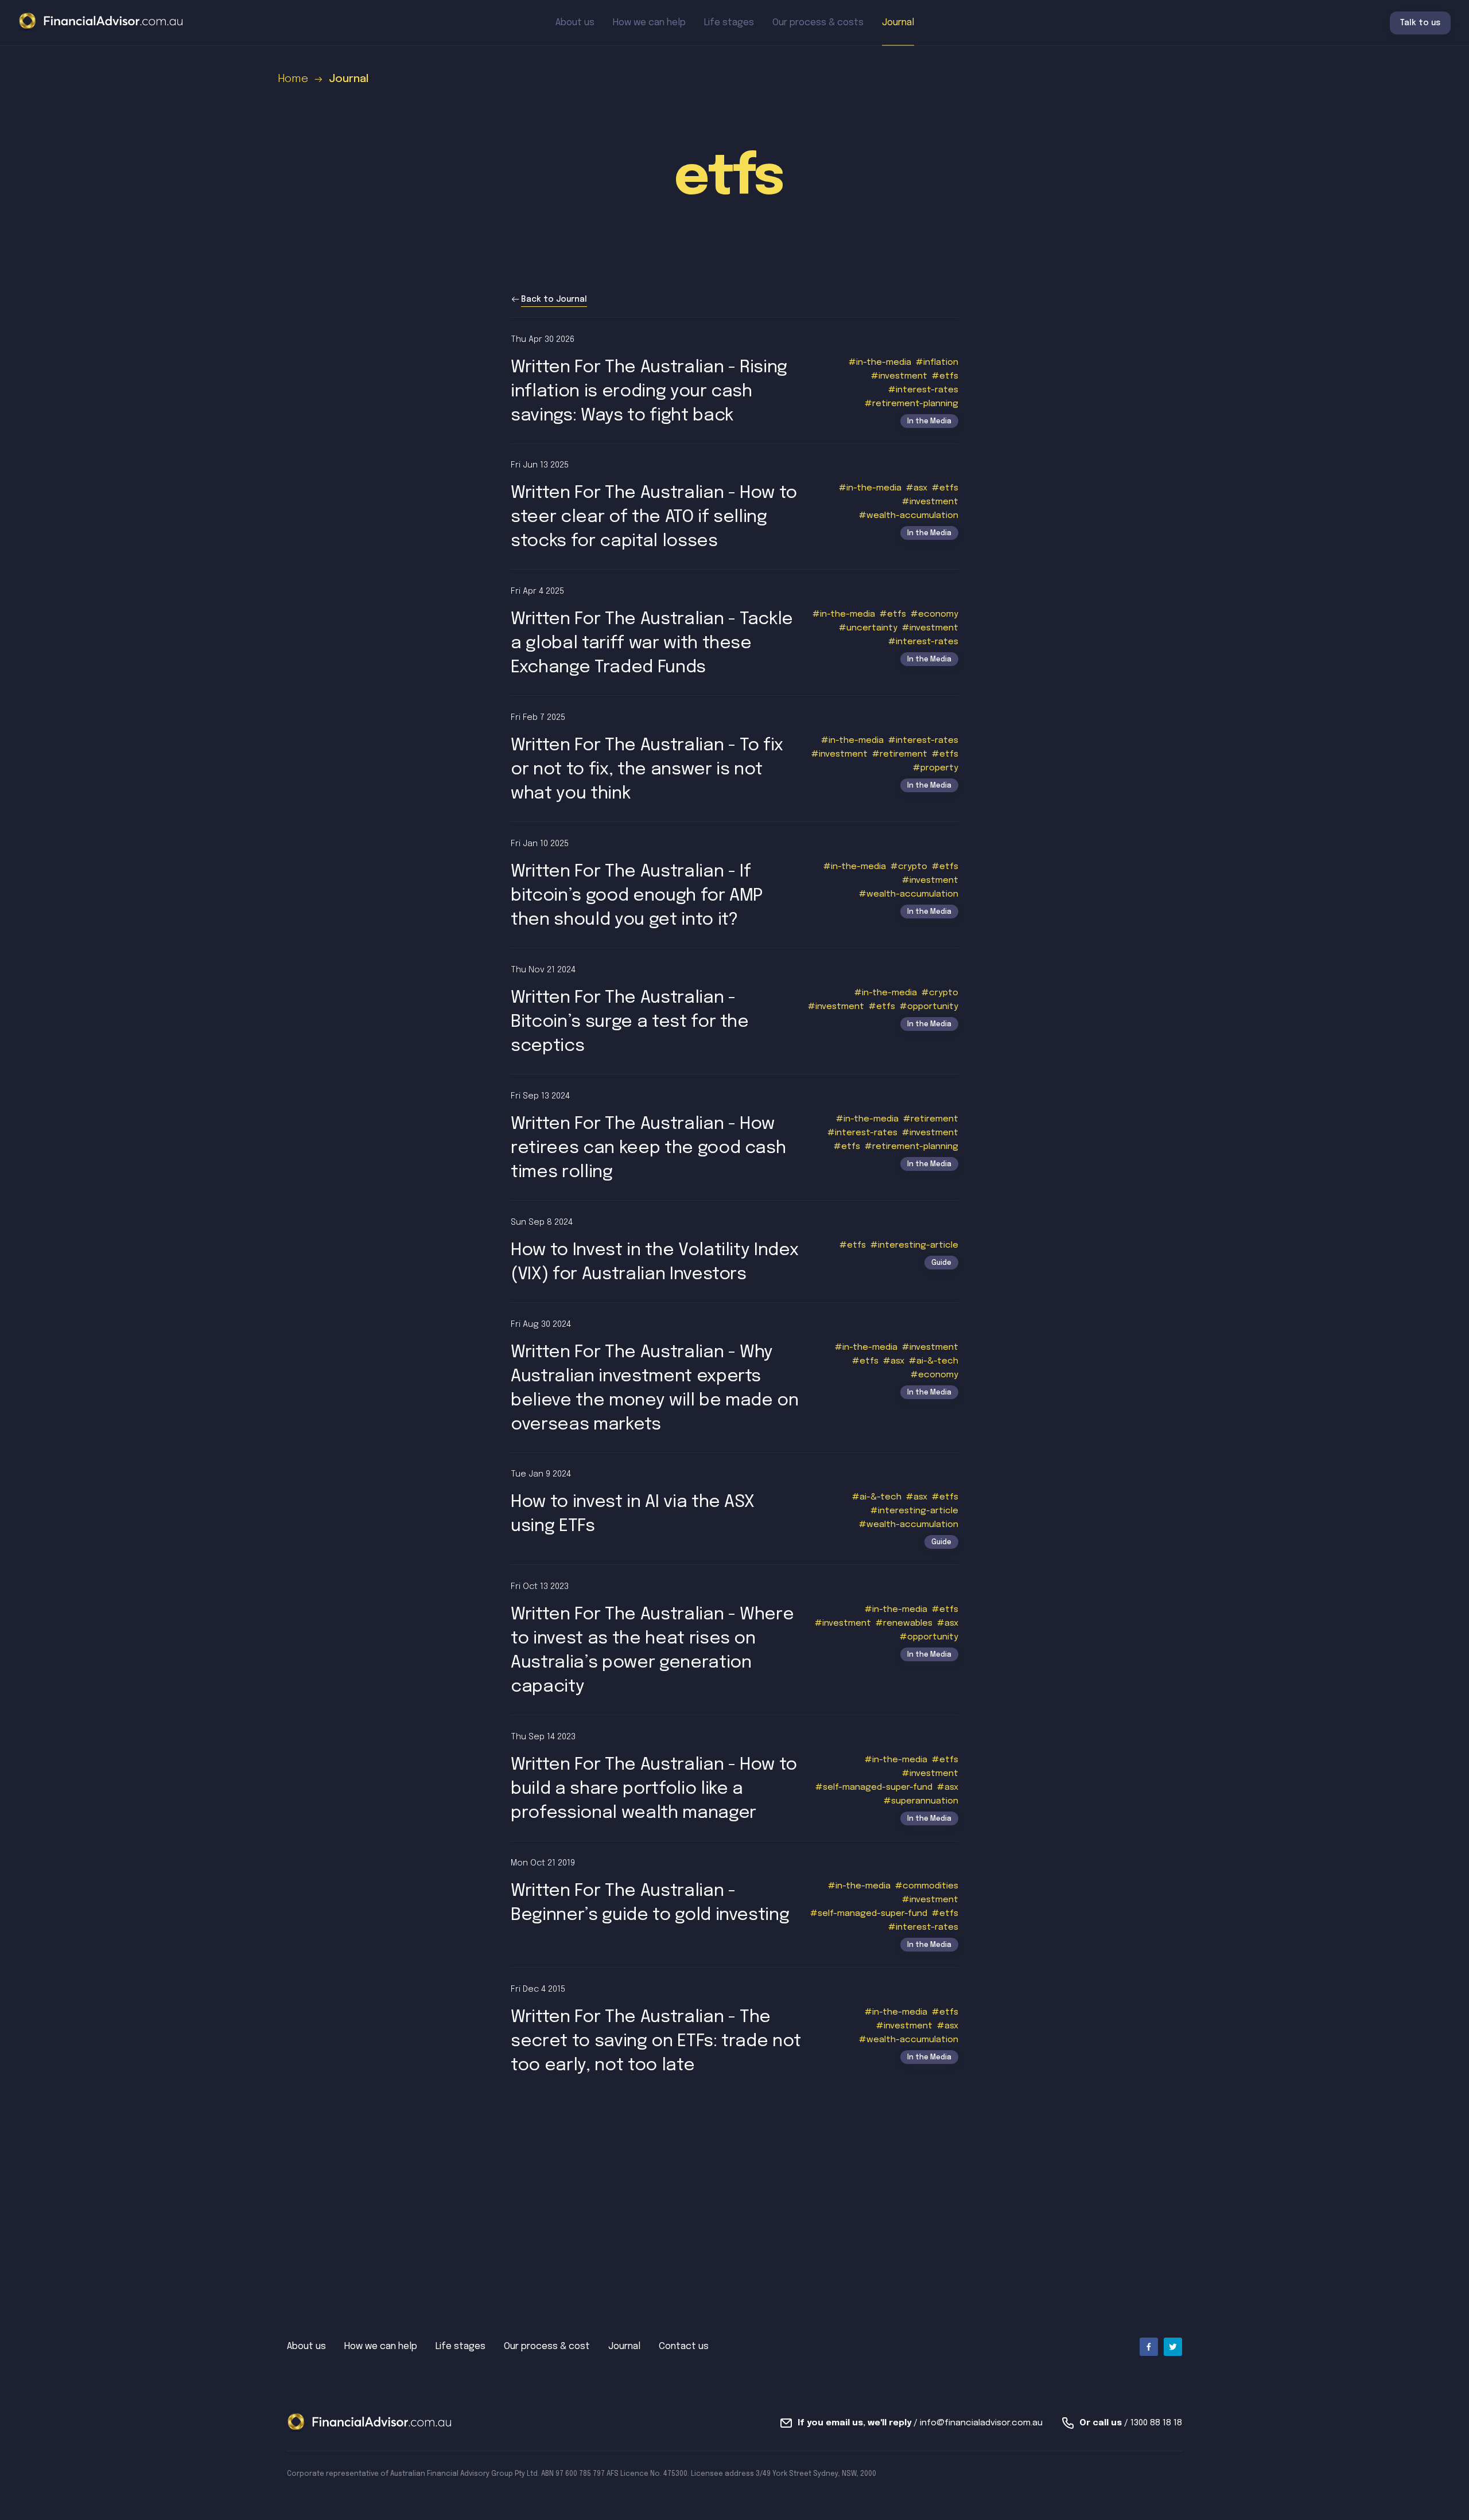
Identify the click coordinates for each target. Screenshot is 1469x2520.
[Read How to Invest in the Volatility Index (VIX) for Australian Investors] (734, 1251)
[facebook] (1149, 2347)
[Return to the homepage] (101, 22)
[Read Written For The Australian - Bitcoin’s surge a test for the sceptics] (734, 1011)
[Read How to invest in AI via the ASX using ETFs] (734, 1509)
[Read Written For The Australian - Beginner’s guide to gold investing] (734, 1904)
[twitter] (1173, 2347)
